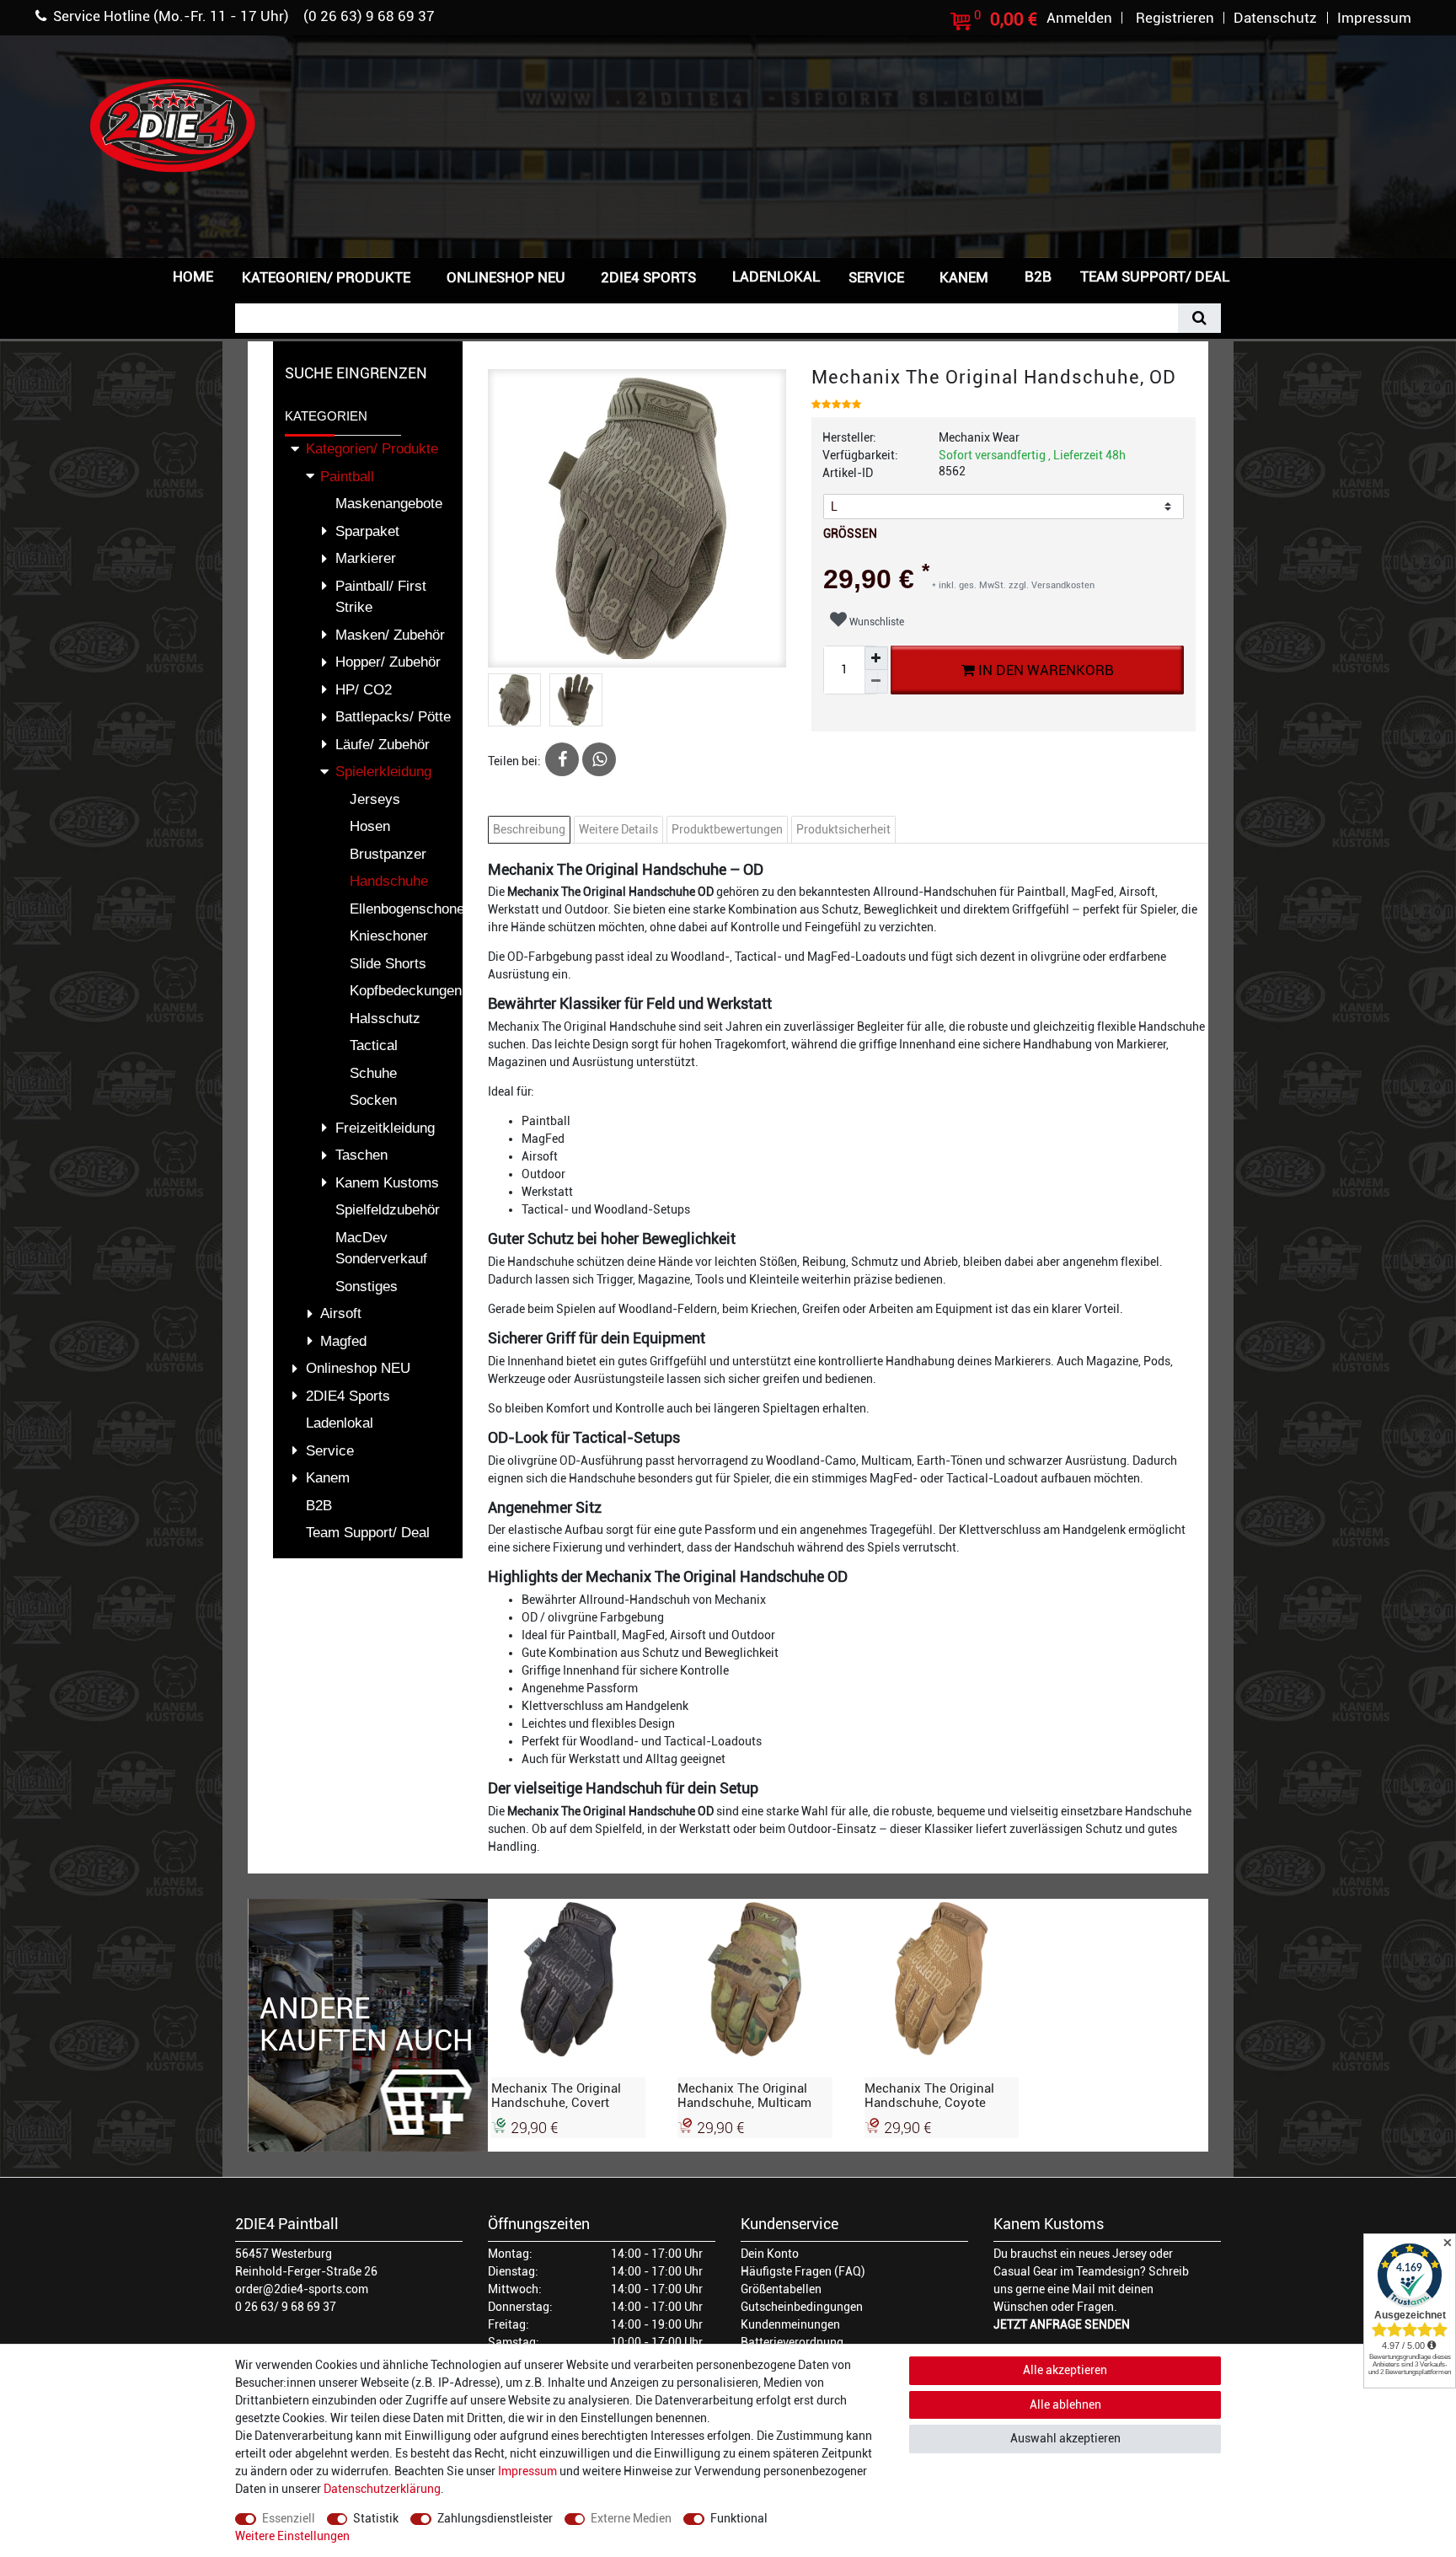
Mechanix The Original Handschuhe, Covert (556, 2095)
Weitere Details (618, 829)
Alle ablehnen (1065, 2404)
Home (193, 276)
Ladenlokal (776, 276)
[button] (1271, 275)
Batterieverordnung (792, 2342)
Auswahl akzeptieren (1065, 2438)
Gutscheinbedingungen (802, 2307)
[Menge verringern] (876, 682)
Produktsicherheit (843, 829)
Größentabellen (781, 2289)
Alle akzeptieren (1065, 2370)
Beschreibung (529, 829)
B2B (1038, 276)
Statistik (376, 2518)
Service (876, 277)
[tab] (531, 830)
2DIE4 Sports (648, 277)
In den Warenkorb (1044, 670)
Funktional (739, 2518)
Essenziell (289, 2518)
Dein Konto (770, 2254)
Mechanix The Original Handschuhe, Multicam (744, 2095)
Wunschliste (875, 622)
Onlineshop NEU (506, 277)
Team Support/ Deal (1155, 276)
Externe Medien (631, 2518)
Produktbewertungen (727, 829)
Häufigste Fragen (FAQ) (803, 2271)
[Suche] (1199, 318)
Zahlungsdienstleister (495, 2518)
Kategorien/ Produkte (326, 277)
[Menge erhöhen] (876, 658)
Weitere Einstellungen (292, 2536)
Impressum (527, 2471)
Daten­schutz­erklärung (382, 2489)
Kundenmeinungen (790, 2324)
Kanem (964, 277)
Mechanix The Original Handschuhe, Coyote (929, 2095)
